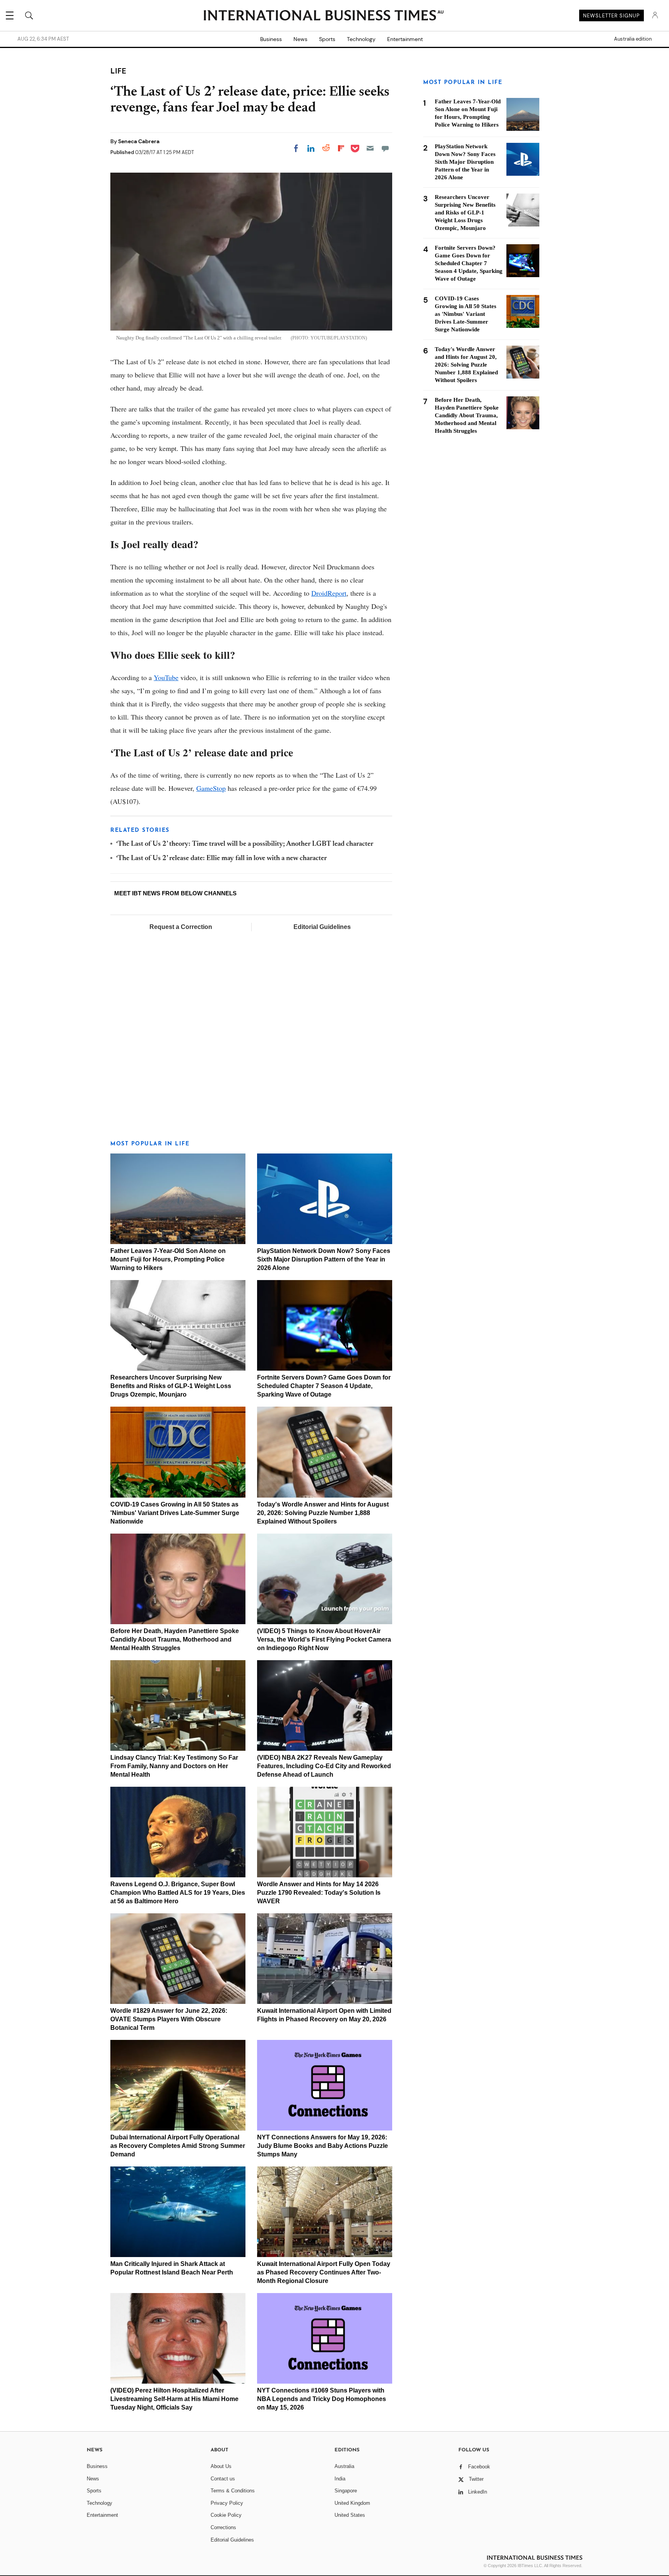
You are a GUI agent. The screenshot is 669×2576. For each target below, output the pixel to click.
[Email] (370, 148)
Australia (344, 2466)
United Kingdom (352, 2503)
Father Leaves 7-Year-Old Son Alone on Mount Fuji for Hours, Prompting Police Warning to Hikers (168, 1259)
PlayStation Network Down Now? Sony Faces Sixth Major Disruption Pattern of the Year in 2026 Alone (324, 1259)
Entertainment (405, 39)
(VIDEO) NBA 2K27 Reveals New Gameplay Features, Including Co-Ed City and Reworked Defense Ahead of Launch (324, 1766)
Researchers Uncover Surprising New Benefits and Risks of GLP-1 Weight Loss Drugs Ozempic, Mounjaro (171, 1386)
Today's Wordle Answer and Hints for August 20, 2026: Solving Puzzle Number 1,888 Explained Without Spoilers (323, 1513)
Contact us (223, 2479)
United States (350, 2515)
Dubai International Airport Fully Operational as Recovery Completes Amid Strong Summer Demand (178, 2146)
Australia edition (633, 39)
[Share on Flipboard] (341, 148)
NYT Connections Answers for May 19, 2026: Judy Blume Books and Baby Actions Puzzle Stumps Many (322, 2146)
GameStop (211, 788)
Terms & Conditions (233, 2491)
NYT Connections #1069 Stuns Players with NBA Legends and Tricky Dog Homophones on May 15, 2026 (322, 2399)
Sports (327, 39)
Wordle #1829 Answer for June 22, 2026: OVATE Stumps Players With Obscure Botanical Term (169, 2019)
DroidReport (329, 593)
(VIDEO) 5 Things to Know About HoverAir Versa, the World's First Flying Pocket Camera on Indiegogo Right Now (324, 1639)
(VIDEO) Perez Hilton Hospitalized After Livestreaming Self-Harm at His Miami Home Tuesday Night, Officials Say (174, 2399)
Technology (361, 39)
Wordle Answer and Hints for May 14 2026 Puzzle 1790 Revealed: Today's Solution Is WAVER (319, 1893)
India (340, 2479)
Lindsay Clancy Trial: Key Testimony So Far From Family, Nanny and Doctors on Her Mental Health (174, 1766)
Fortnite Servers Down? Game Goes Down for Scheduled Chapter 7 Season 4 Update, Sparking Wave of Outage (324, 1386)
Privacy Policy (227, 2503)
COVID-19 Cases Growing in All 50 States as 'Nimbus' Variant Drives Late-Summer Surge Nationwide (175, 1513)
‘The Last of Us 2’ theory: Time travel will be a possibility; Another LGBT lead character (245, 844)
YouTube (166, 677)
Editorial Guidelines (322, 927)
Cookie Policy (226, 2515)
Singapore (346, 2491)
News (300, 39)
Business (271, 39)
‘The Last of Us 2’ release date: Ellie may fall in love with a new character (221, 859)
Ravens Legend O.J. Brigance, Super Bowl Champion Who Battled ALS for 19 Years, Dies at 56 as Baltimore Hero (178, 1893)
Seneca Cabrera (139, 141)
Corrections (223, 2527)
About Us (221, 2466)
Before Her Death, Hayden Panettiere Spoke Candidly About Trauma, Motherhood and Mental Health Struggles (175, 1639)
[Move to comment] (385, 148)
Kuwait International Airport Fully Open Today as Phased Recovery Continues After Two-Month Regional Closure (324, 2272)
